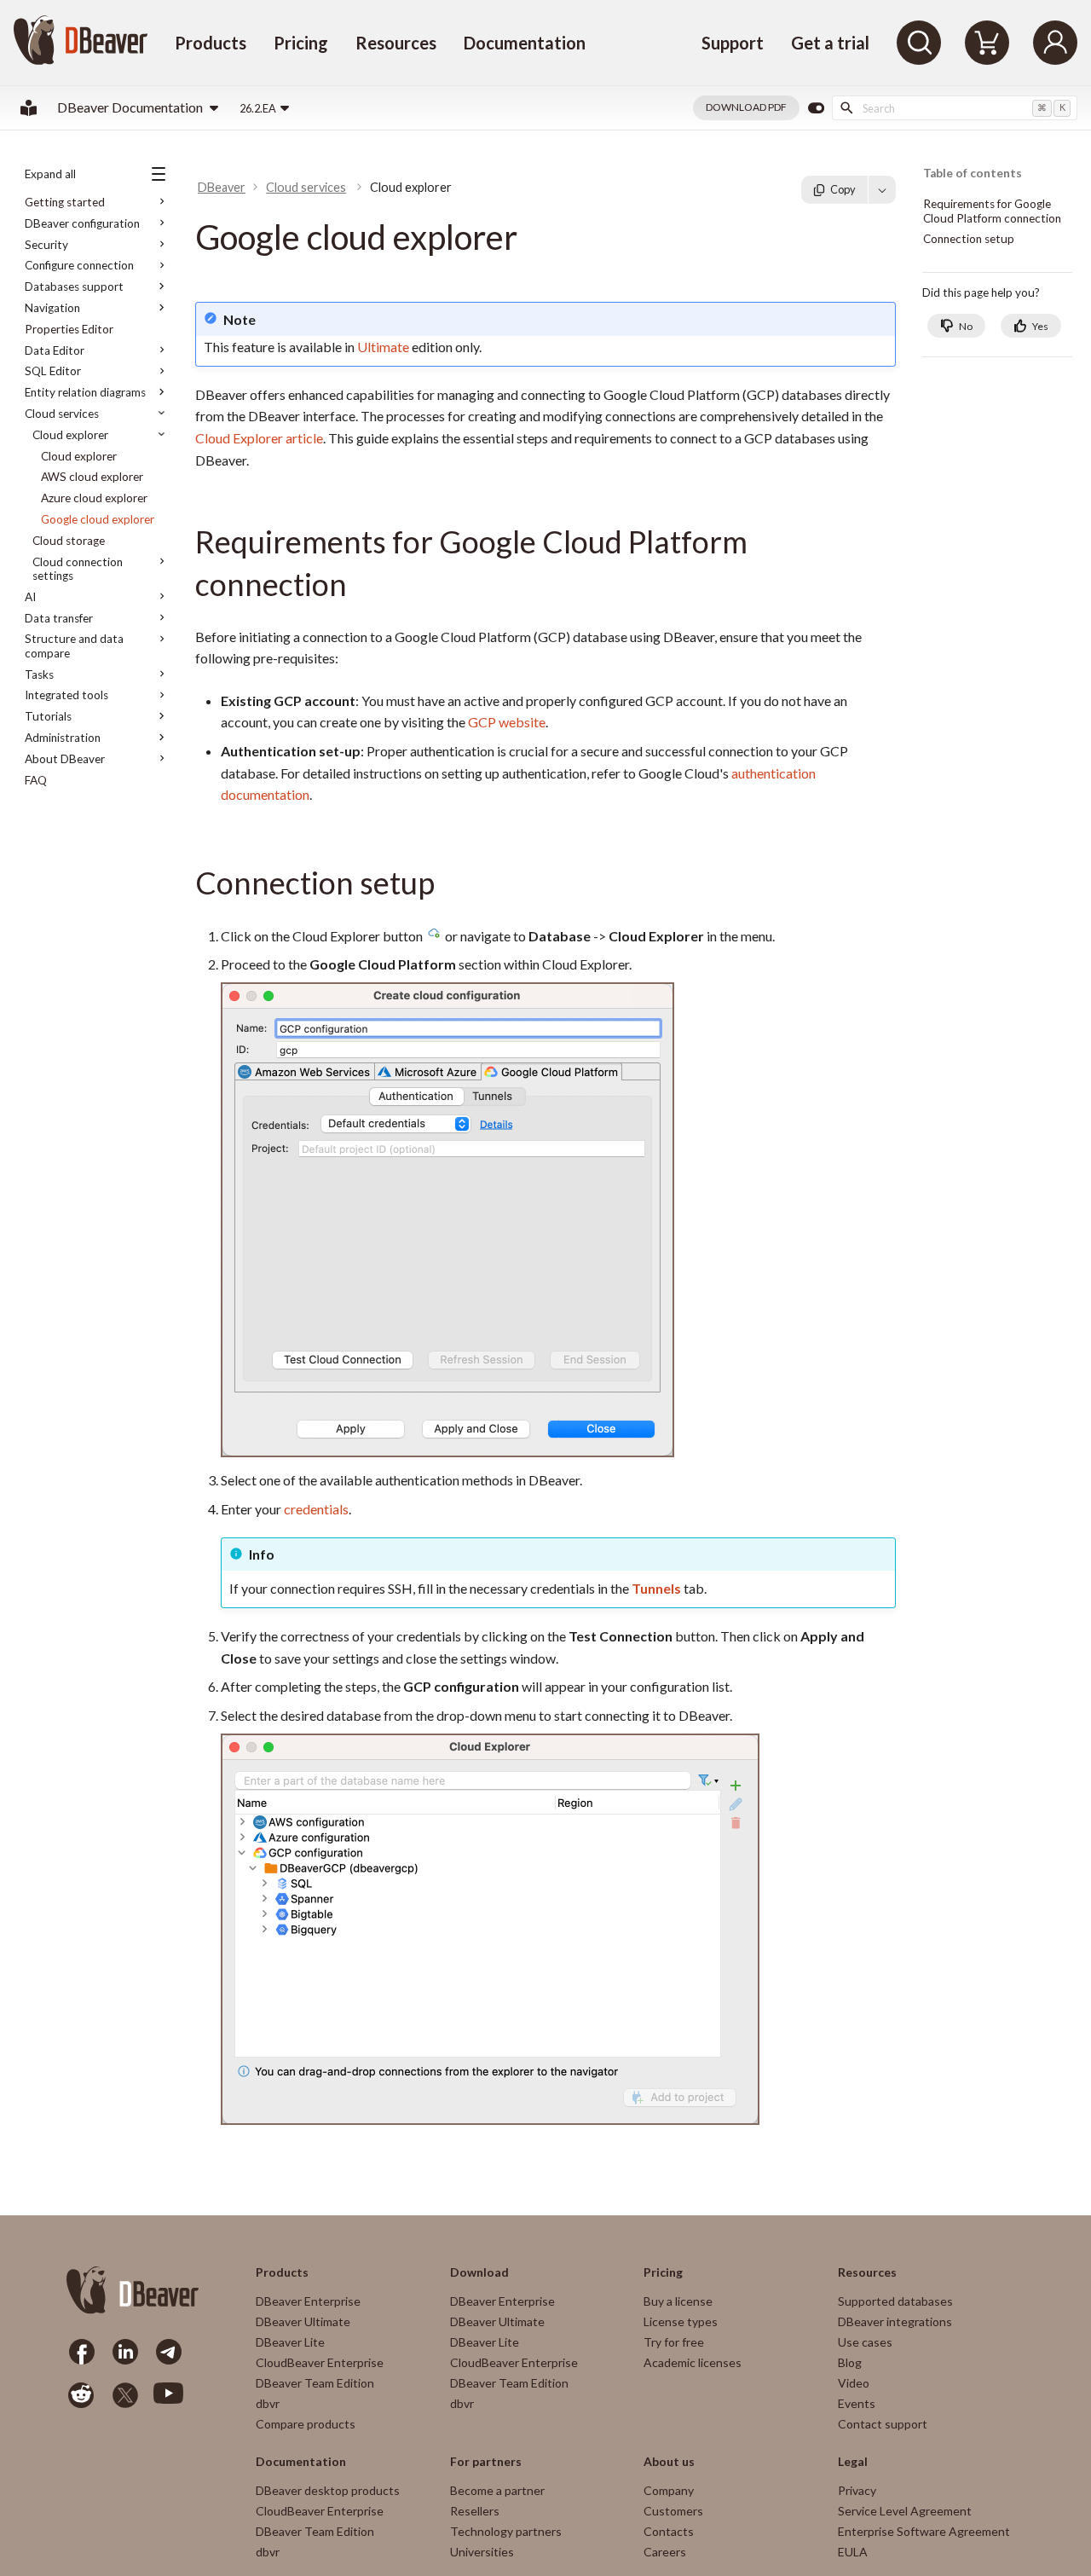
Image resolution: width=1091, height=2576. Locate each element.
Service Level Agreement (905, 2511)
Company (669, 2490)
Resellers (475, 2511)
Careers (665, 2552)
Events (857, 2403)
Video (854, 2383)
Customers (673, 2511)
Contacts (669, 2531)
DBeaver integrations (895, 2321)
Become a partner (497, 2490)
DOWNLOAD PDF (746, 107)
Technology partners (506, 2531)
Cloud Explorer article (259, 438)
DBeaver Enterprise (308, 2301)
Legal (853, 2462)
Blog (850, 2362)
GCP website (507, 722)
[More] (882, 189)
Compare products (306, 2424)
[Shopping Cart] (987, 43)
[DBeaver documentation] (29, 108)
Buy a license (678, 2301)
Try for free (674, 2342)
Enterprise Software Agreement (924, 2531)
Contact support (883, 2424)
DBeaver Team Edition (315, 2383)
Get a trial (830, 43)
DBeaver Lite (290, 2342)
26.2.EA (258, 108)
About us (669, 2462)
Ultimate (383, 347)
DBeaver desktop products (328, 2490)
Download (479, 2272)
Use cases (865, 2342)
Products (211, 43)
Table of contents (973, 174)
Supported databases (895, 2301)
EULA (853, 2552)
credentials (316, 1509)
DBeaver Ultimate (303, 2321)
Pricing (301, 43)
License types (681, 2321)
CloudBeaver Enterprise (320, 2362)
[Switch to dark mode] (816, 108)
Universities (482, 2552)
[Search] (919, 43)
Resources (396, 43)
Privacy (857, 2490)
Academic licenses (693, 2362)
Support (733, 43)
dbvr (268, 2403)
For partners (486, 2462)
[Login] (1055, 43)
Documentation (525, 43)
